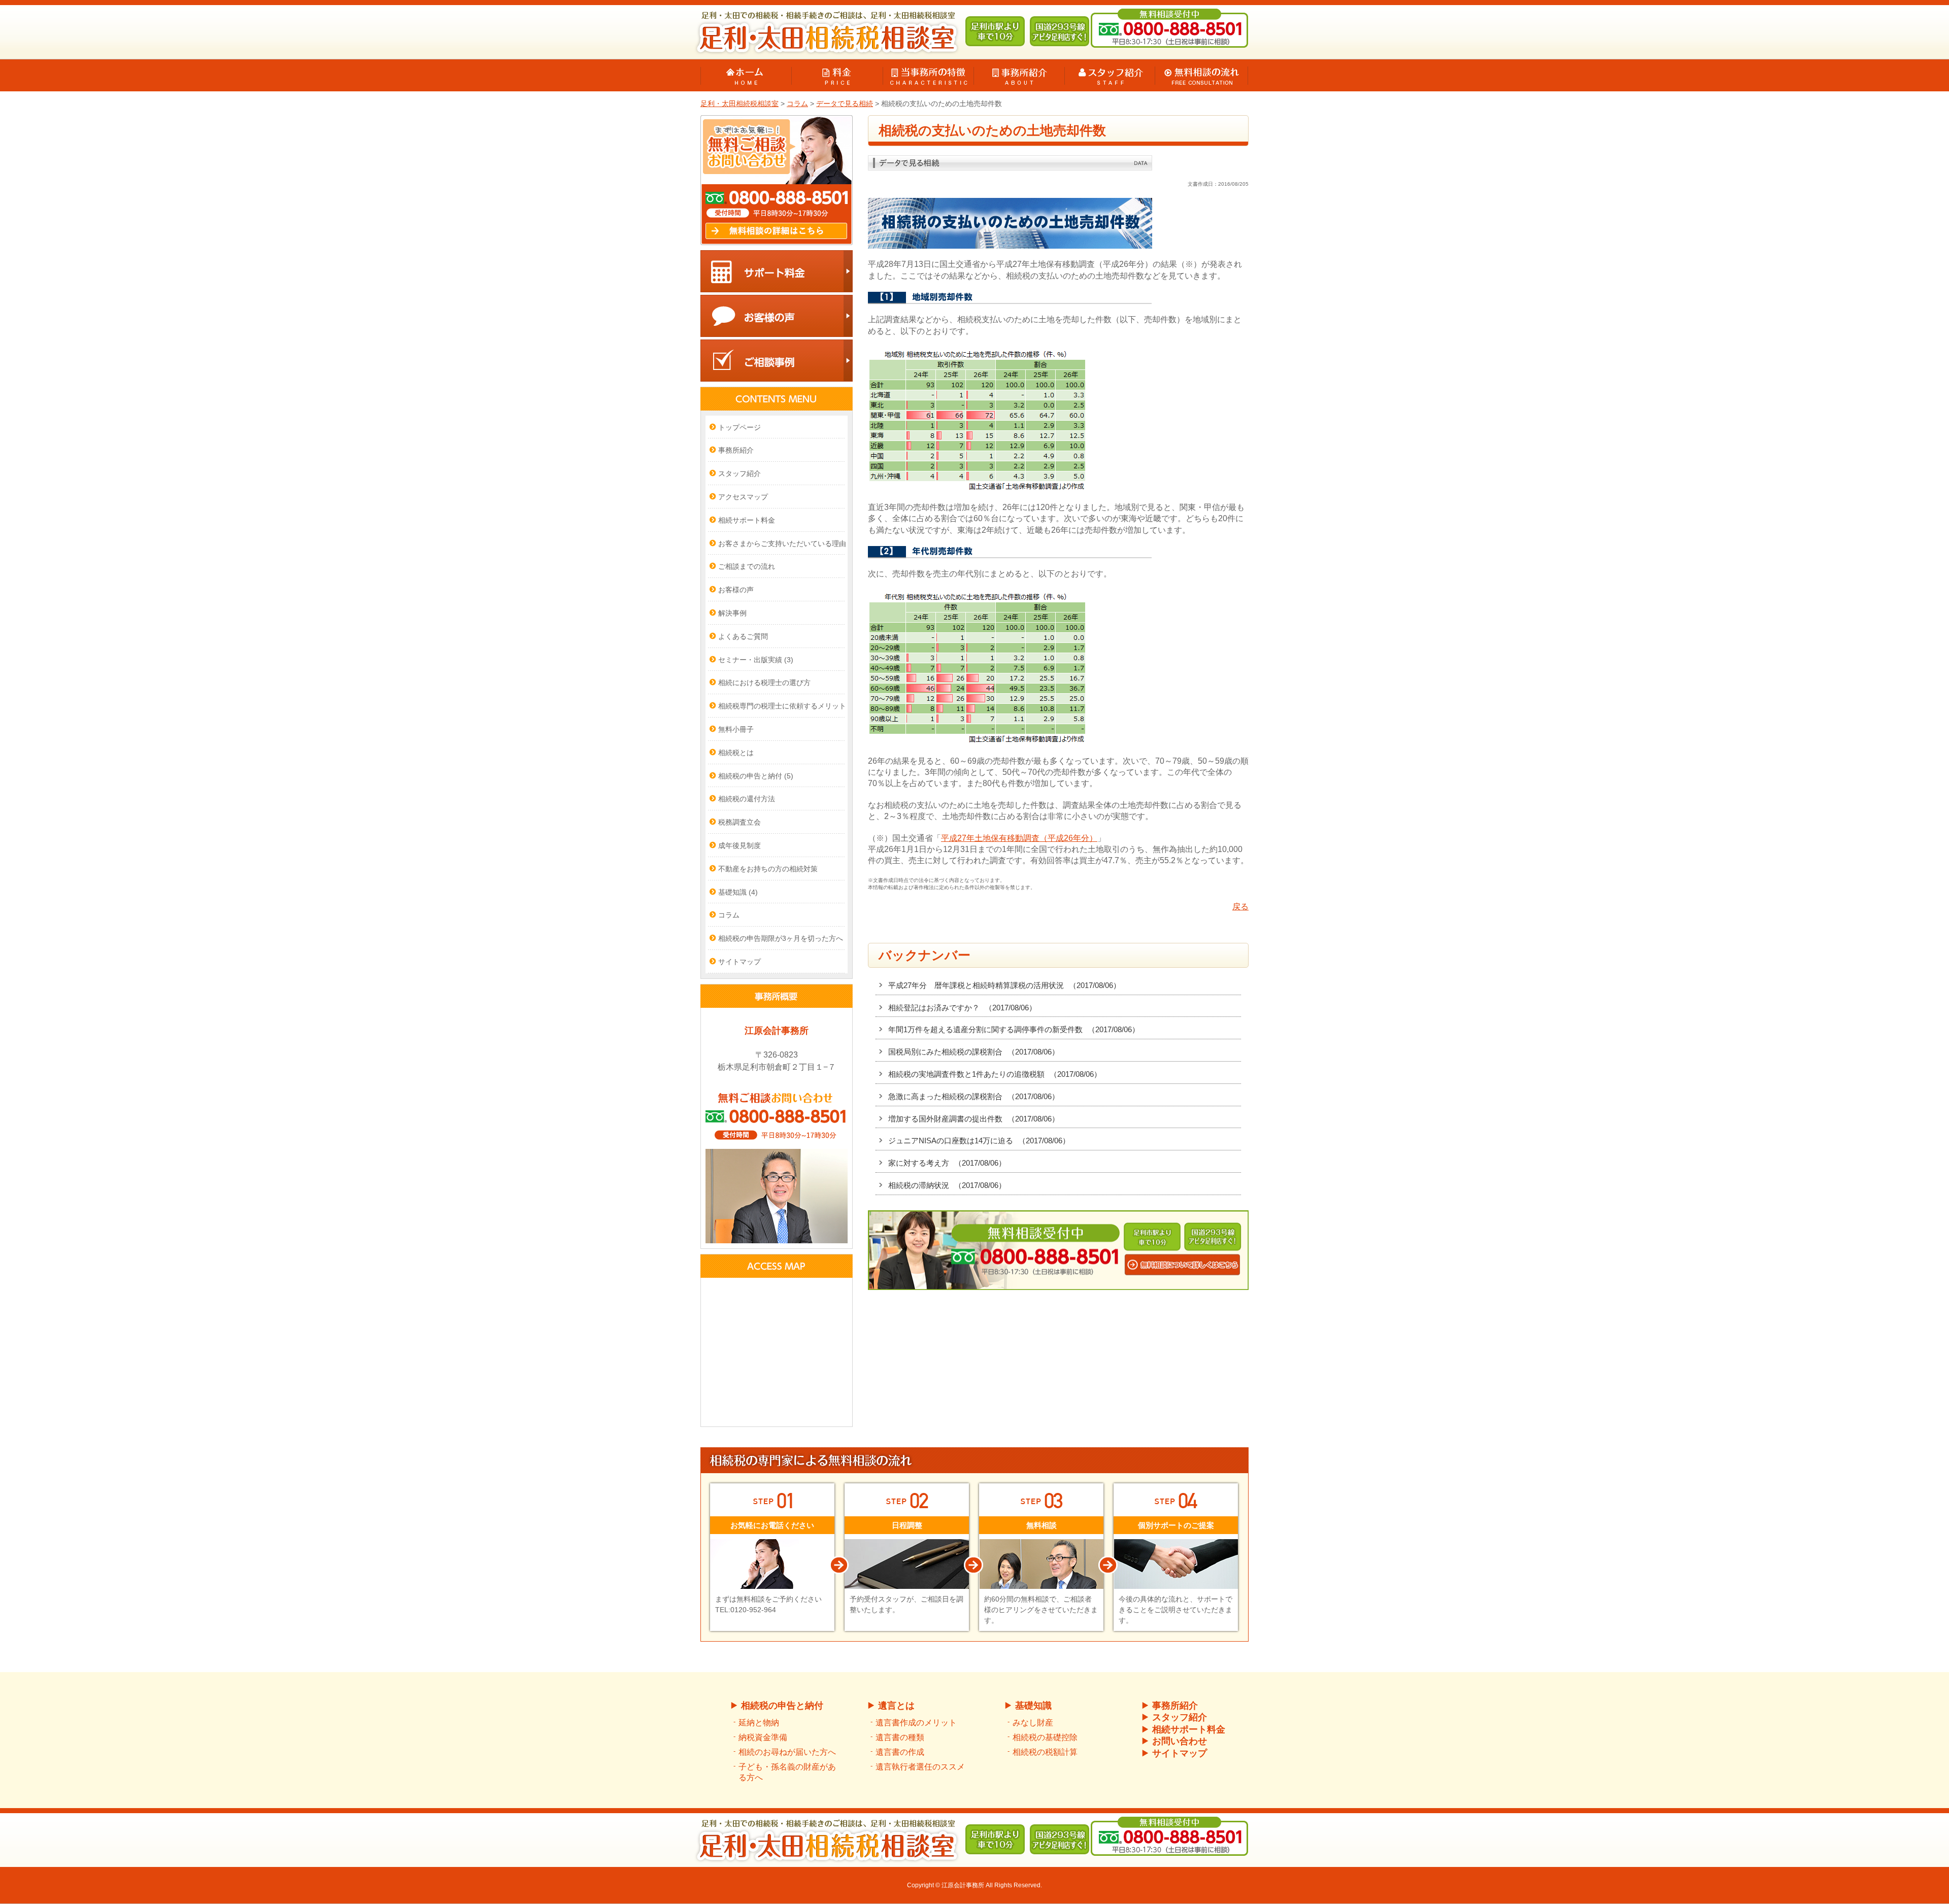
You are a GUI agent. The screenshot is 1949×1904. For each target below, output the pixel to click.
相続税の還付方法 (747, 799)
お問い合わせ (1180, 1741)
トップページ (740, 427)
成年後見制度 (740, 845)
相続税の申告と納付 (756, 776)
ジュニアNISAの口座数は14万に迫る (979, 1141)
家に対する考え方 (947, 1163)
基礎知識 (738, 892)
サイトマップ (740, 962)
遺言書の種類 (900, 1737)
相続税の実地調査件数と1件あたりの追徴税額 (995, 1074)
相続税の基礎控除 (1045, 1737)
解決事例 (732, 613)
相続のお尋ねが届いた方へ (787, 1752)
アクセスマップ (743, 497)
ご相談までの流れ (747, 566)
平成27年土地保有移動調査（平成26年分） (1019, 838)
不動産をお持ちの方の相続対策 (768, 869)
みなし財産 (1033, 1723)
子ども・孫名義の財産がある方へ (787, 1772)
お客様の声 (736, 590)
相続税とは (736, 753)
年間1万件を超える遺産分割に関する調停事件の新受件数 (1014, 1029)
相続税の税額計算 (1045, 1752)
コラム (729, 915)
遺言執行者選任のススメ (920, 1767)
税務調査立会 (740, 822)
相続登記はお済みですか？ (962, 1008)
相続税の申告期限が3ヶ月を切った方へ (781, 938)
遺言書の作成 (900, 1752)
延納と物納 (759, 1723)
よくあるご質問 (743, 636)
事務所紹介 (736, 450)
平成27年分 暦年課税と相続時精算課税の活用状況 (1004, 985)
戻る (1240, 907)
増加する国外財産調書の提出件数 (974, 1119)
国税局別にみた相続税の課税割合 (974, 1052)
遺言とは (896, 1706)
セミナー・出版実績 (756, 660)
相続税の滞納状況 (947, 1185)
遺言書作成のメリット (916, 1723)
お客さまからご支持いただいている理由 (782, 543)
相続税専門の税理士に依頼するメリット (782, 706)
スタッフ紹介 (740, 473)
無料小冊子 (736, 729)
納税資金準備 (763, 1737)
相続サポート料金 (747, 520)
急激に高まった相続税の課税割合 (974, 1096)
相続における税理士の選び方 (764, 683)
